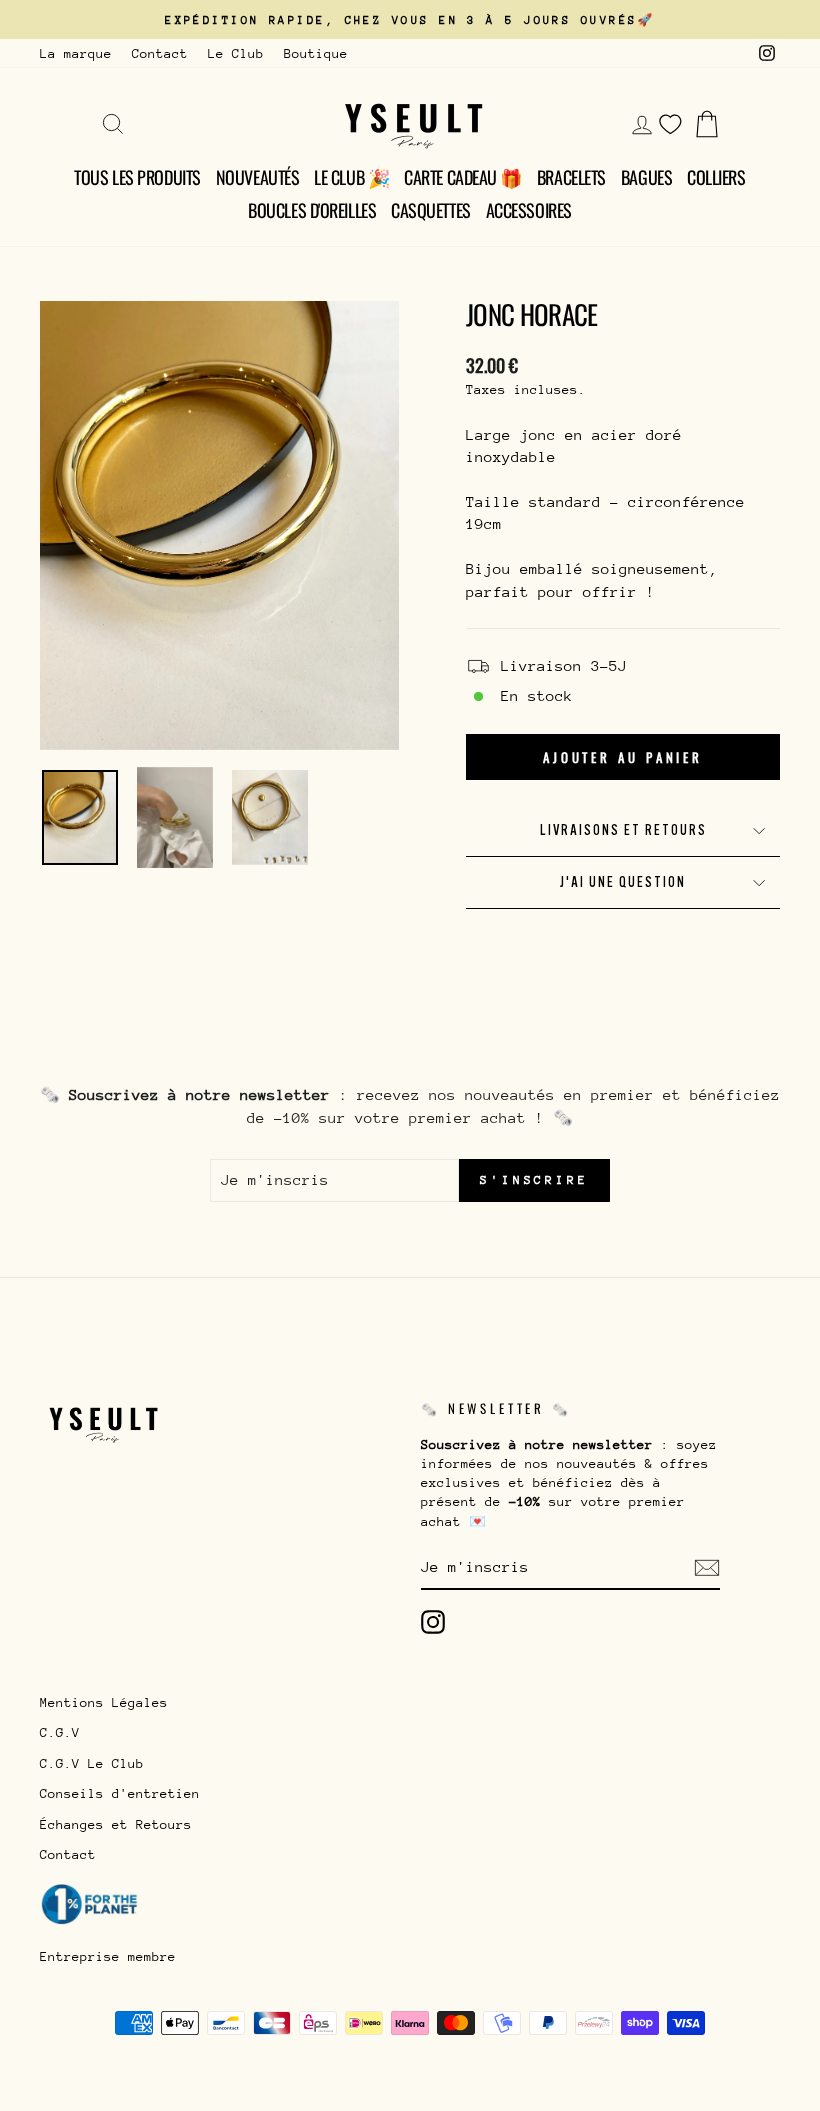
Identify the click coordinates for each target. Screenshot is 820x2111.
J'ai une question (623, 882)
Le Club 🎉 (351, 177)
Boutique (316, 53)
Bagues (646, 177)
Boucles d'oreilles (312, 210)
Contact (160, 53)
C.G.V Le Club (92, 1763)
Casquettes (431, 210)
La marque (76, 53)
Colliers (716, 177)
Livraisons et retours (623, 830)
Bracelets (571, 177)
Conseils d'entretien (120, 1793)
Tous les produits (137, 177)
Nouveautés (258, 177)
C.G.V (60, 1732)
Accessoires (529, 210)
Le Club (236, 53)
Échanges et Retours (116, 1824)
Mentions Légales (104, 1702)
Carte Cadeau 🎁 (463, 177)
